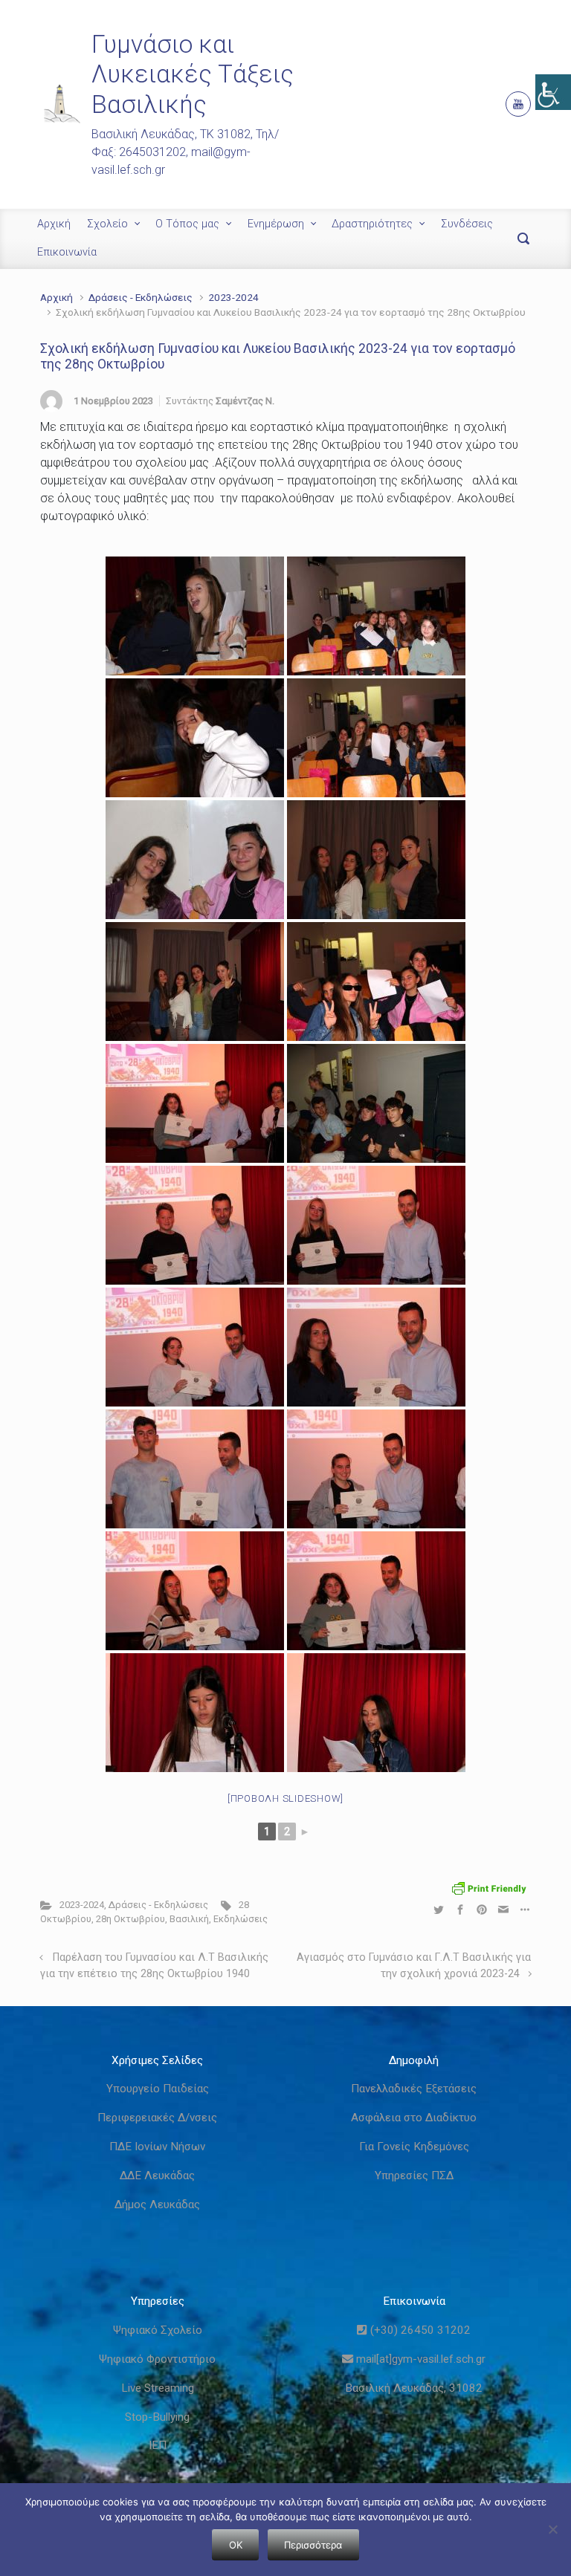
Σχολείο (107, 224)
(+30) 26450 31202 (419, 2330)
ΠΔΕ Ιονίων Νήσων (157, 2147)
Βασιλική (189, 1919)
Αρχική (54, 224)
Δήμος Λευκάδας (157, 2204)
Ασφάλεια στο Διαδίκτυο (414, 2118)
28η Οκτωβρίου (130, 1919)
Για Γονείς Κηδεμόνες (414, 2147)
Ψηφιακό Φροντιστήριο (157, 2359)
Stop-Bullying (157, 2417)
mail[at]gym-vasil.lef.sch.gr (419, 2359)
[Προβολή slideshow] (285, 1798)
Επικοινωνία (67, 252)
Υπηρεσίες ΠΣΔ (414, 2176)
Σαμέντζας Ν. (245, 401)
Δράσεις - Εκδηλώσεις (141, 297)
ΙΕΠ (158, 2445)
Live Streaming (158, 2388)
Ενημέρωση (276, 224)
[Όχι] (552, 2529)
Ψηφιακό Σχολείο (158, 2330)
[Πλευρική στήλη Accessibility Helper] (553, 92)
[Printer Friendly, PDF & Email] (489, 1888)
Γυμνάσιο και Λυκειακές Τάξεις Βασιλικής (193, 74)
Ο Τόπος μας (187, 224)
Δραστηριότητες (372, 224)
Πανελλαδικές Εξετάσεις (414, 2089)
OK (236, 2545)
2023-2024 (233, 297)
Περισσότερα (313, 2545)
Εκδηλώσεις (241, 1919)
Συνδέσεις (467, 224)
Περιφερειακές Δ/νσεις (157, 2118)
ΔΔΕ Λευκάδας (157, 2176)
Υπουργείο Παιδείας (158, 2089)
